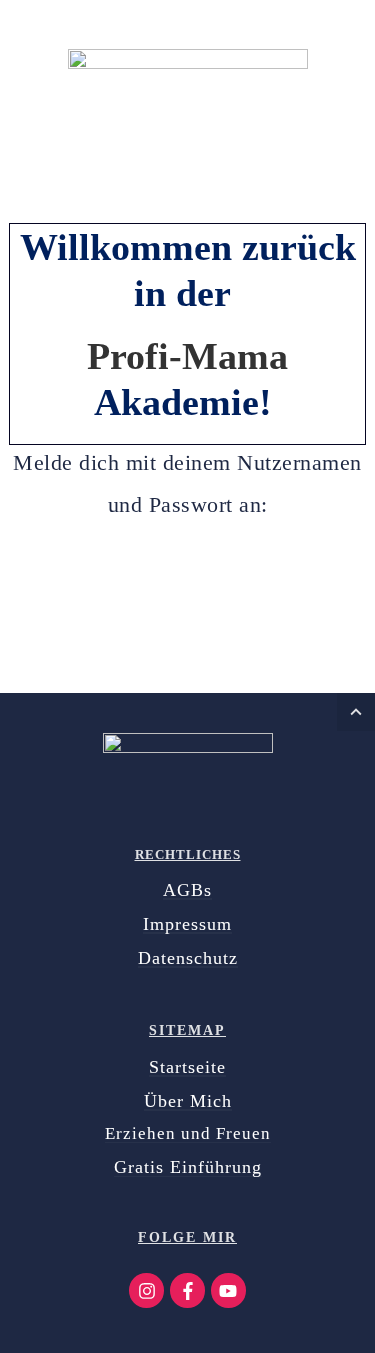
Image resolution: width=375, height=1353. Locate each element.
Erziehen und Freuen (188, 1133)
